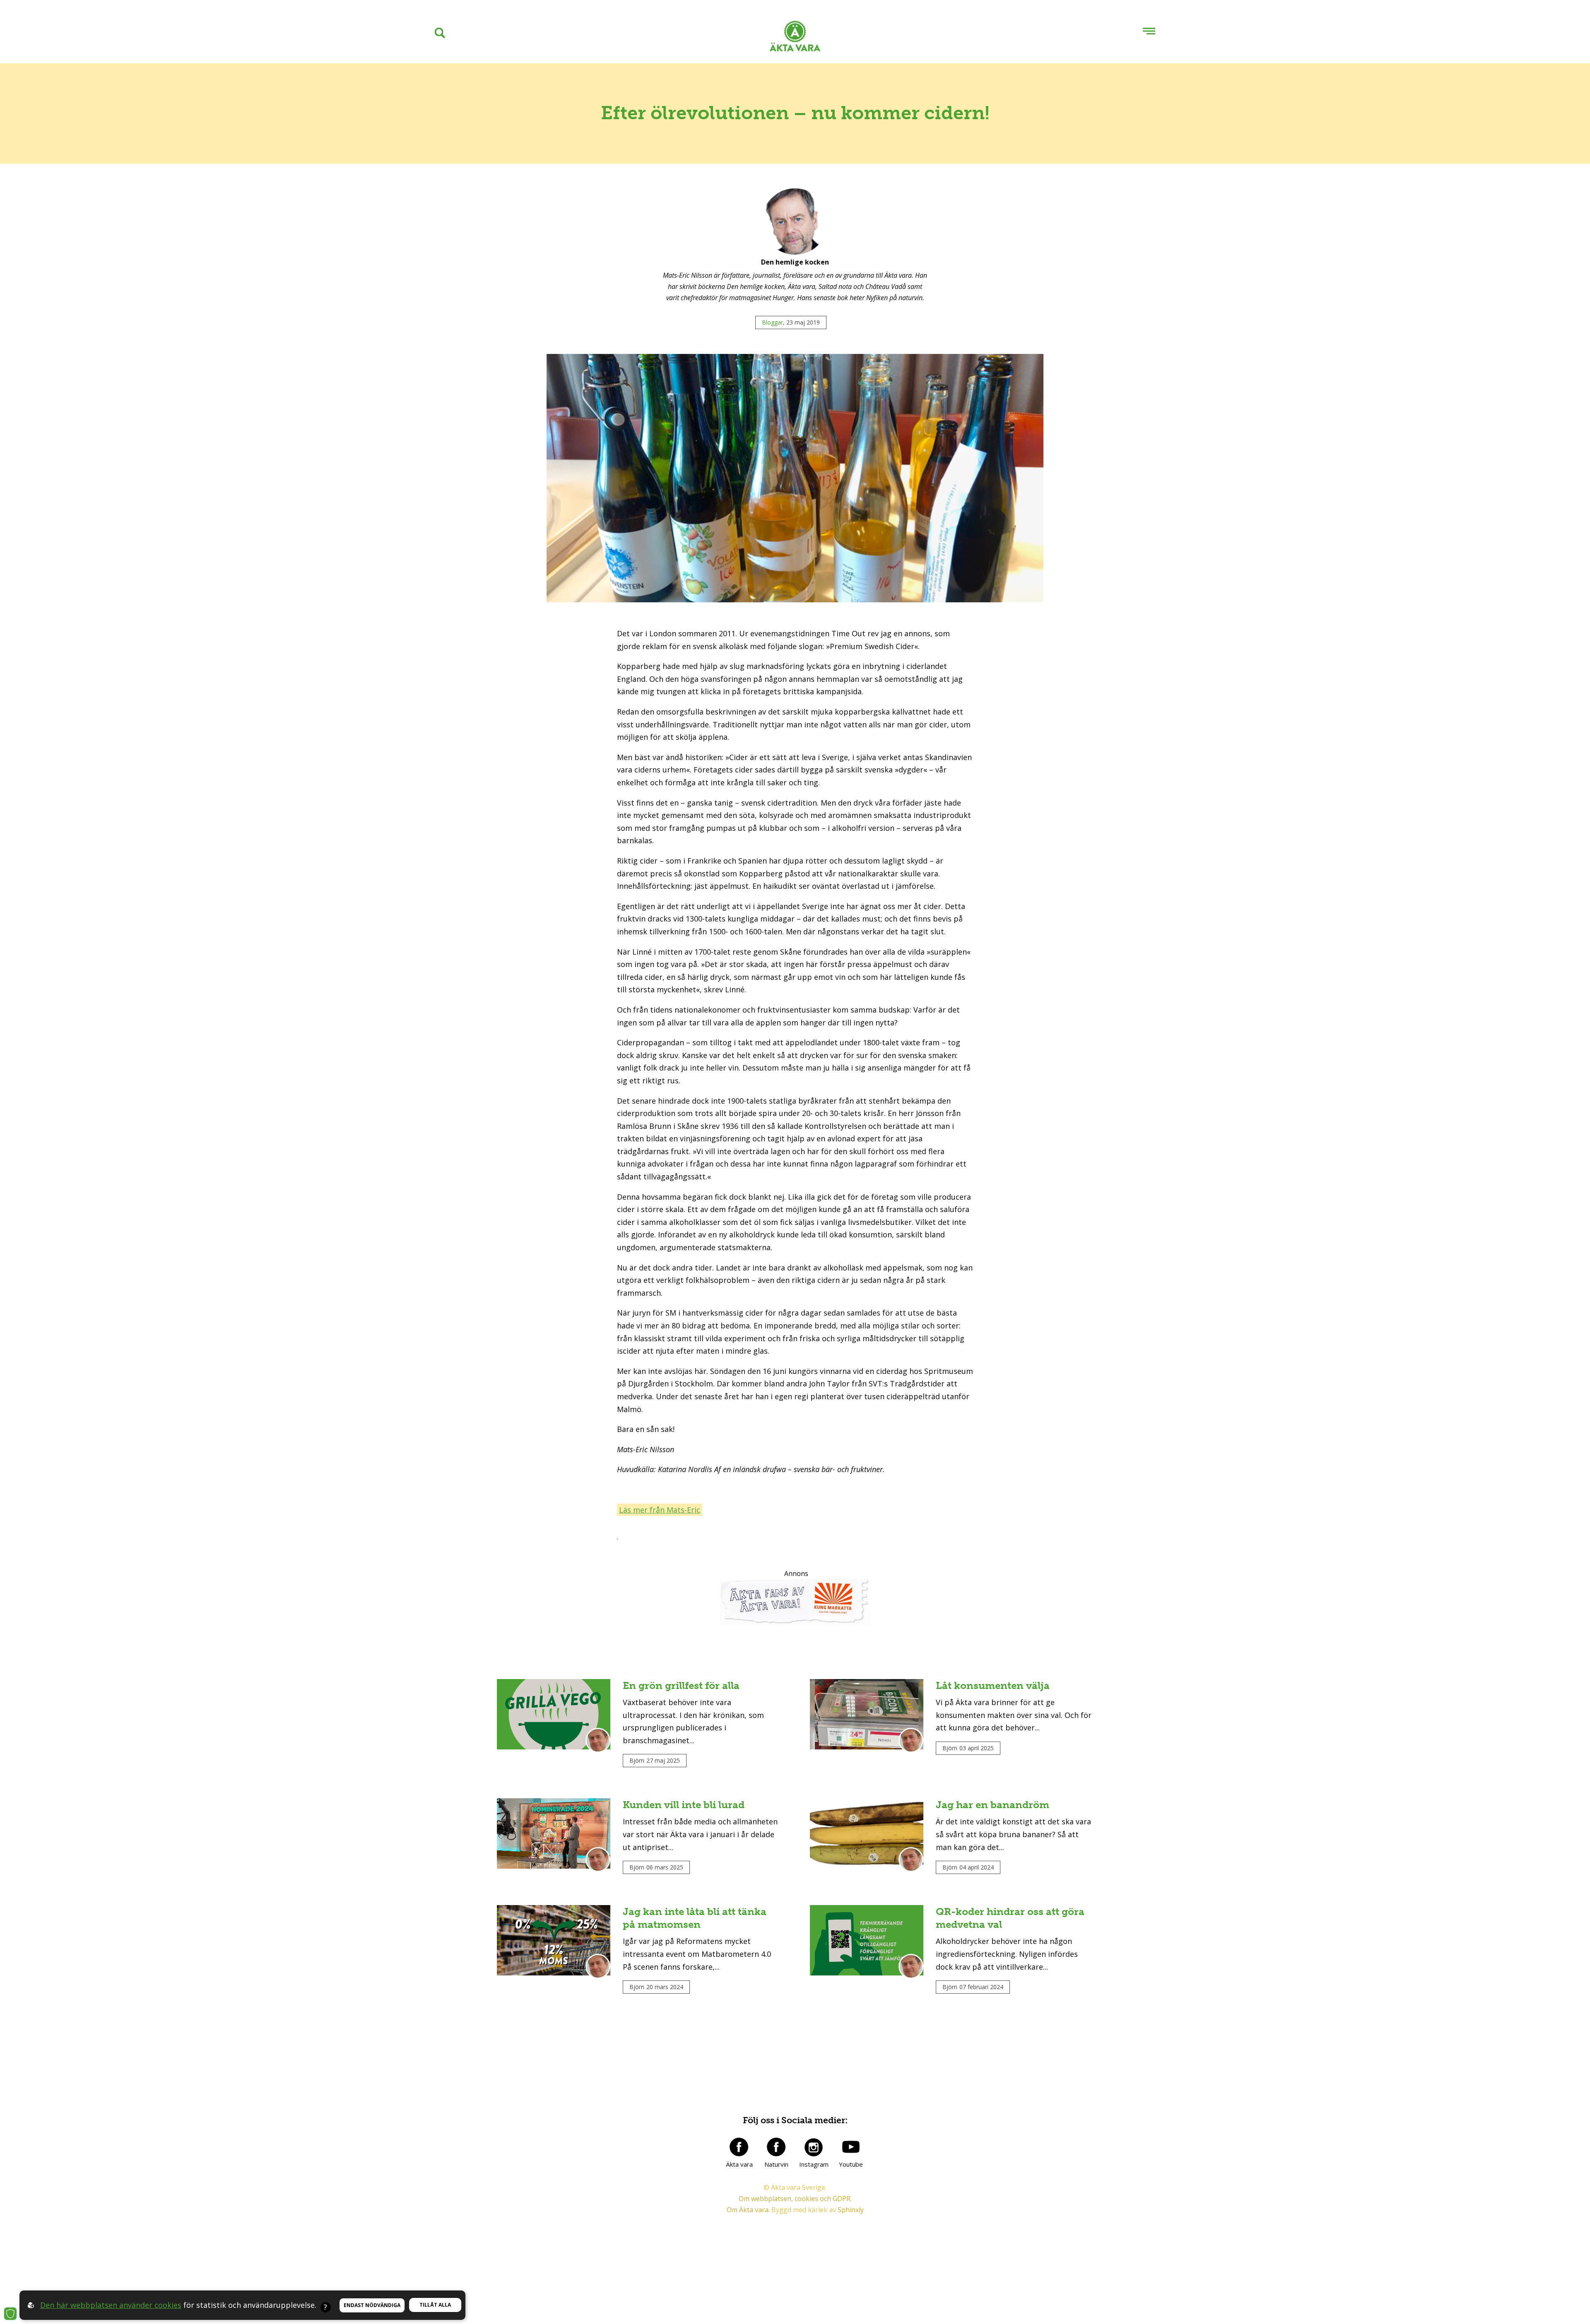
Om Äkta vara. (748, 2210)
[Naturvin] (776, 2147)
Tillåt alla (435, 2305)
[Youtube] (851, 2147)
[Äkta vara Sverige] (795, 38)
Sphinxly (851, 2210)
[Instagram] (814, 2147)
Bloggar (772, 322)
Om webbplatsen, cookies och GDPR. (795, 2199)
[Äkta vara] (739, 2147)
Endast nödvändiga (372, 2305)
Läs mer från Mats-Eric (660, 1510)
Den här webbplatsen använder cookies (111, 2305)
